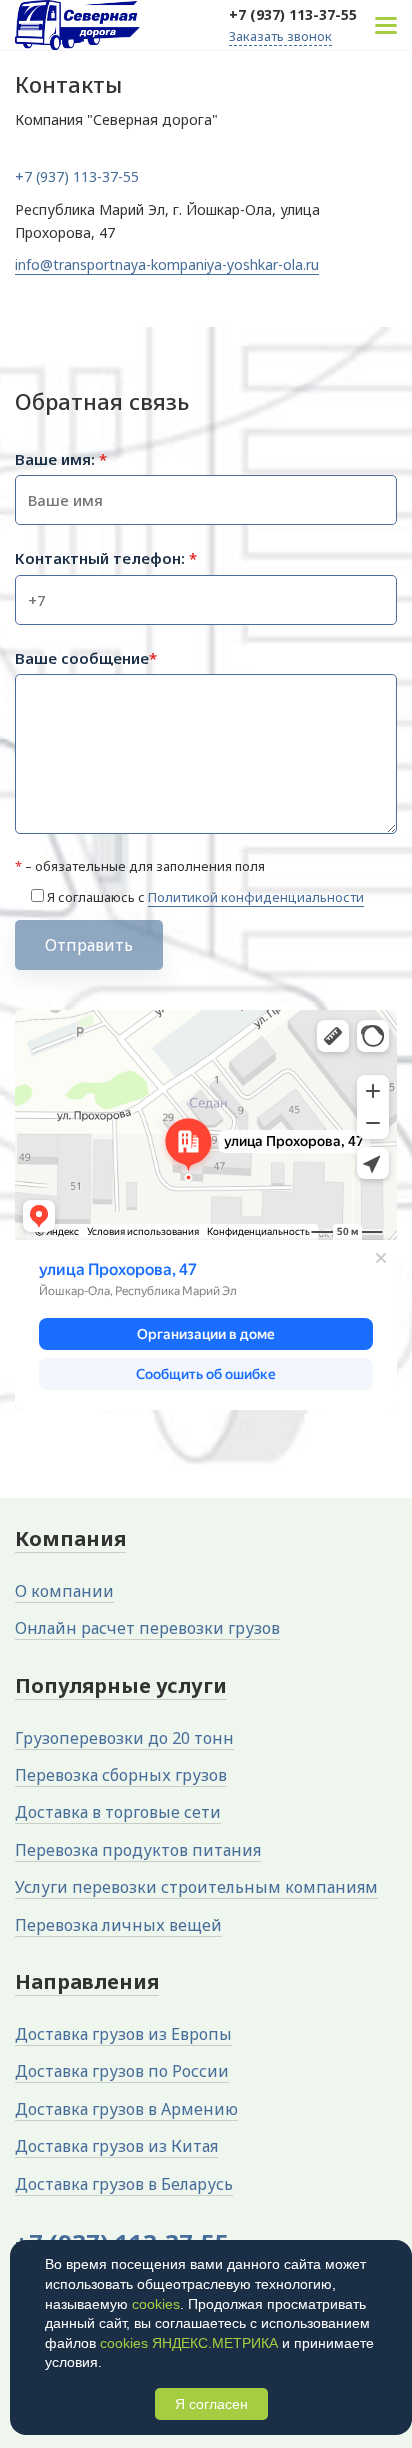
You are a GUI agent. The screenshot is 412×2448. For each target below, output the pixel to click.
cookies (156, 2304)
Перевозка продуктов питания (138, 1850)
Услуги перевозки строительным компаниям (196, 1887)
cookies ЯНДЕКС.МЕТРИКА (189, 2343)
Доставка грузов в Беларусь (124, 2184)
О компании (64, 1591)
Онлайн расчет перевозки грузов (147, 1628)
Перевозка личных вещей (118, 1925)
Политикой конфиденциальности (256, 897)
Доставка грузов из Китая (116, 2146)
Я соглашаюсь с (205, 897)
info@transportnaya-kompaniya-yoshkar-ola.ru (167, 264)
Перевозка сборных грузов (121, 1775)
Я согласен (211, 2404)
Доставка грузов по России (122, 2071)
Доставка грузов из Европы (123, 2034)
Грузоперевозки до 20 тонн (124, 1738)
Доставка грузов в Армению (126, 2109)
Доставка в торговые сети (118, 1812)
